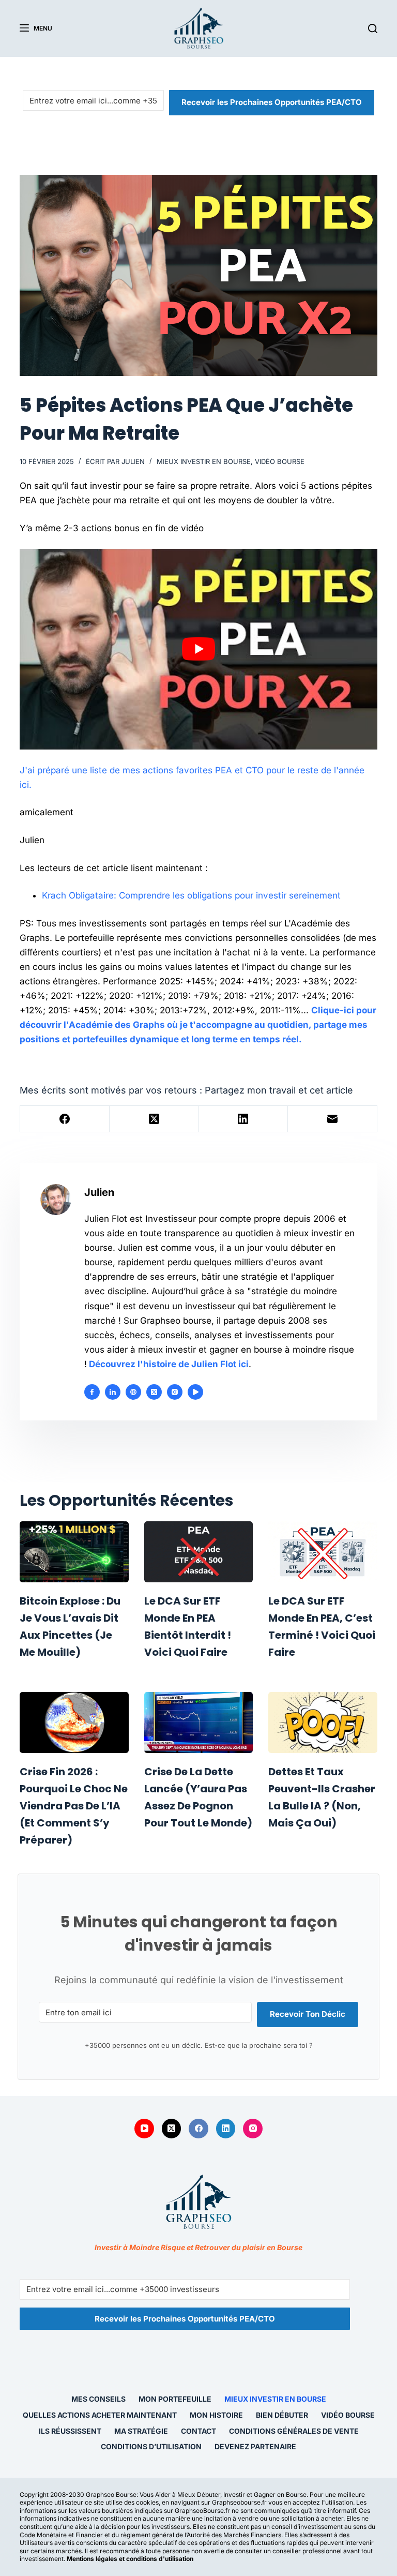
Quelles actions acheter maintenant (100, 2415)
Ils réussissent (70, 2431)
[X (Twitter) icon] (154, 1392)
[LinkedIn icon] (113, 1392)
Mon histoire (216, 2415)
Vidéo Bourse (280, 461)
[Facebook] (65, 1119)
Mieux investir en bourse (204, 461)
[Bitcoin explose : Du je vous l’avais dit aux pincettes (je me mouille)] (74, 1552)
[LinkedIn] (244, 1119)
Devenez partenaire (255, 2446)
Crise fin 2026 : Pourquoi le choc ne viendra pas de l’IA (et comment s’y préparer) (74, 1806)
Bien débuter (282, 2415)
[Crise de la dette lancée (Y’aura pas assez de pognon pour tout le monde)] (198, 1723)
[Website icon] (133, 1392)
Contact (198, 2431)
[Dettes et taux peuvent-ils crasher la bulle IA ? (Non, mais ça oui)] (323, 1723)
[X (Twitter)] (154, 1119)
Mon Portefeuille (175, 2399)
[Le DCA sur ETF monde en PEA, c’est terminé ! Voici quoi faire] (323, 1552)
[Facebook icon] (92, 1392)
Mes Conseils (98, 2399)
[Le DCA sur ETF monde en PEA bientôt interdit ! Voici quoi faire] (198, 1552)
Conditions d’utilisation (151, 2446)
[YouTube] (144, 2129)
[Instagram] (253, 2129)
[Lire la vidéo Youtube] (198, 649)
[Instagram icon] (175, 1392)
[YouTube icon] (195, 1392)
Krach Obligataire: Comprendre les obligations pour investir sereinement (191, 895)
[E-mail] (333, 1119)
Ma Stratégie (141, 2431)
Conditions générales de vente (294, 2431)
